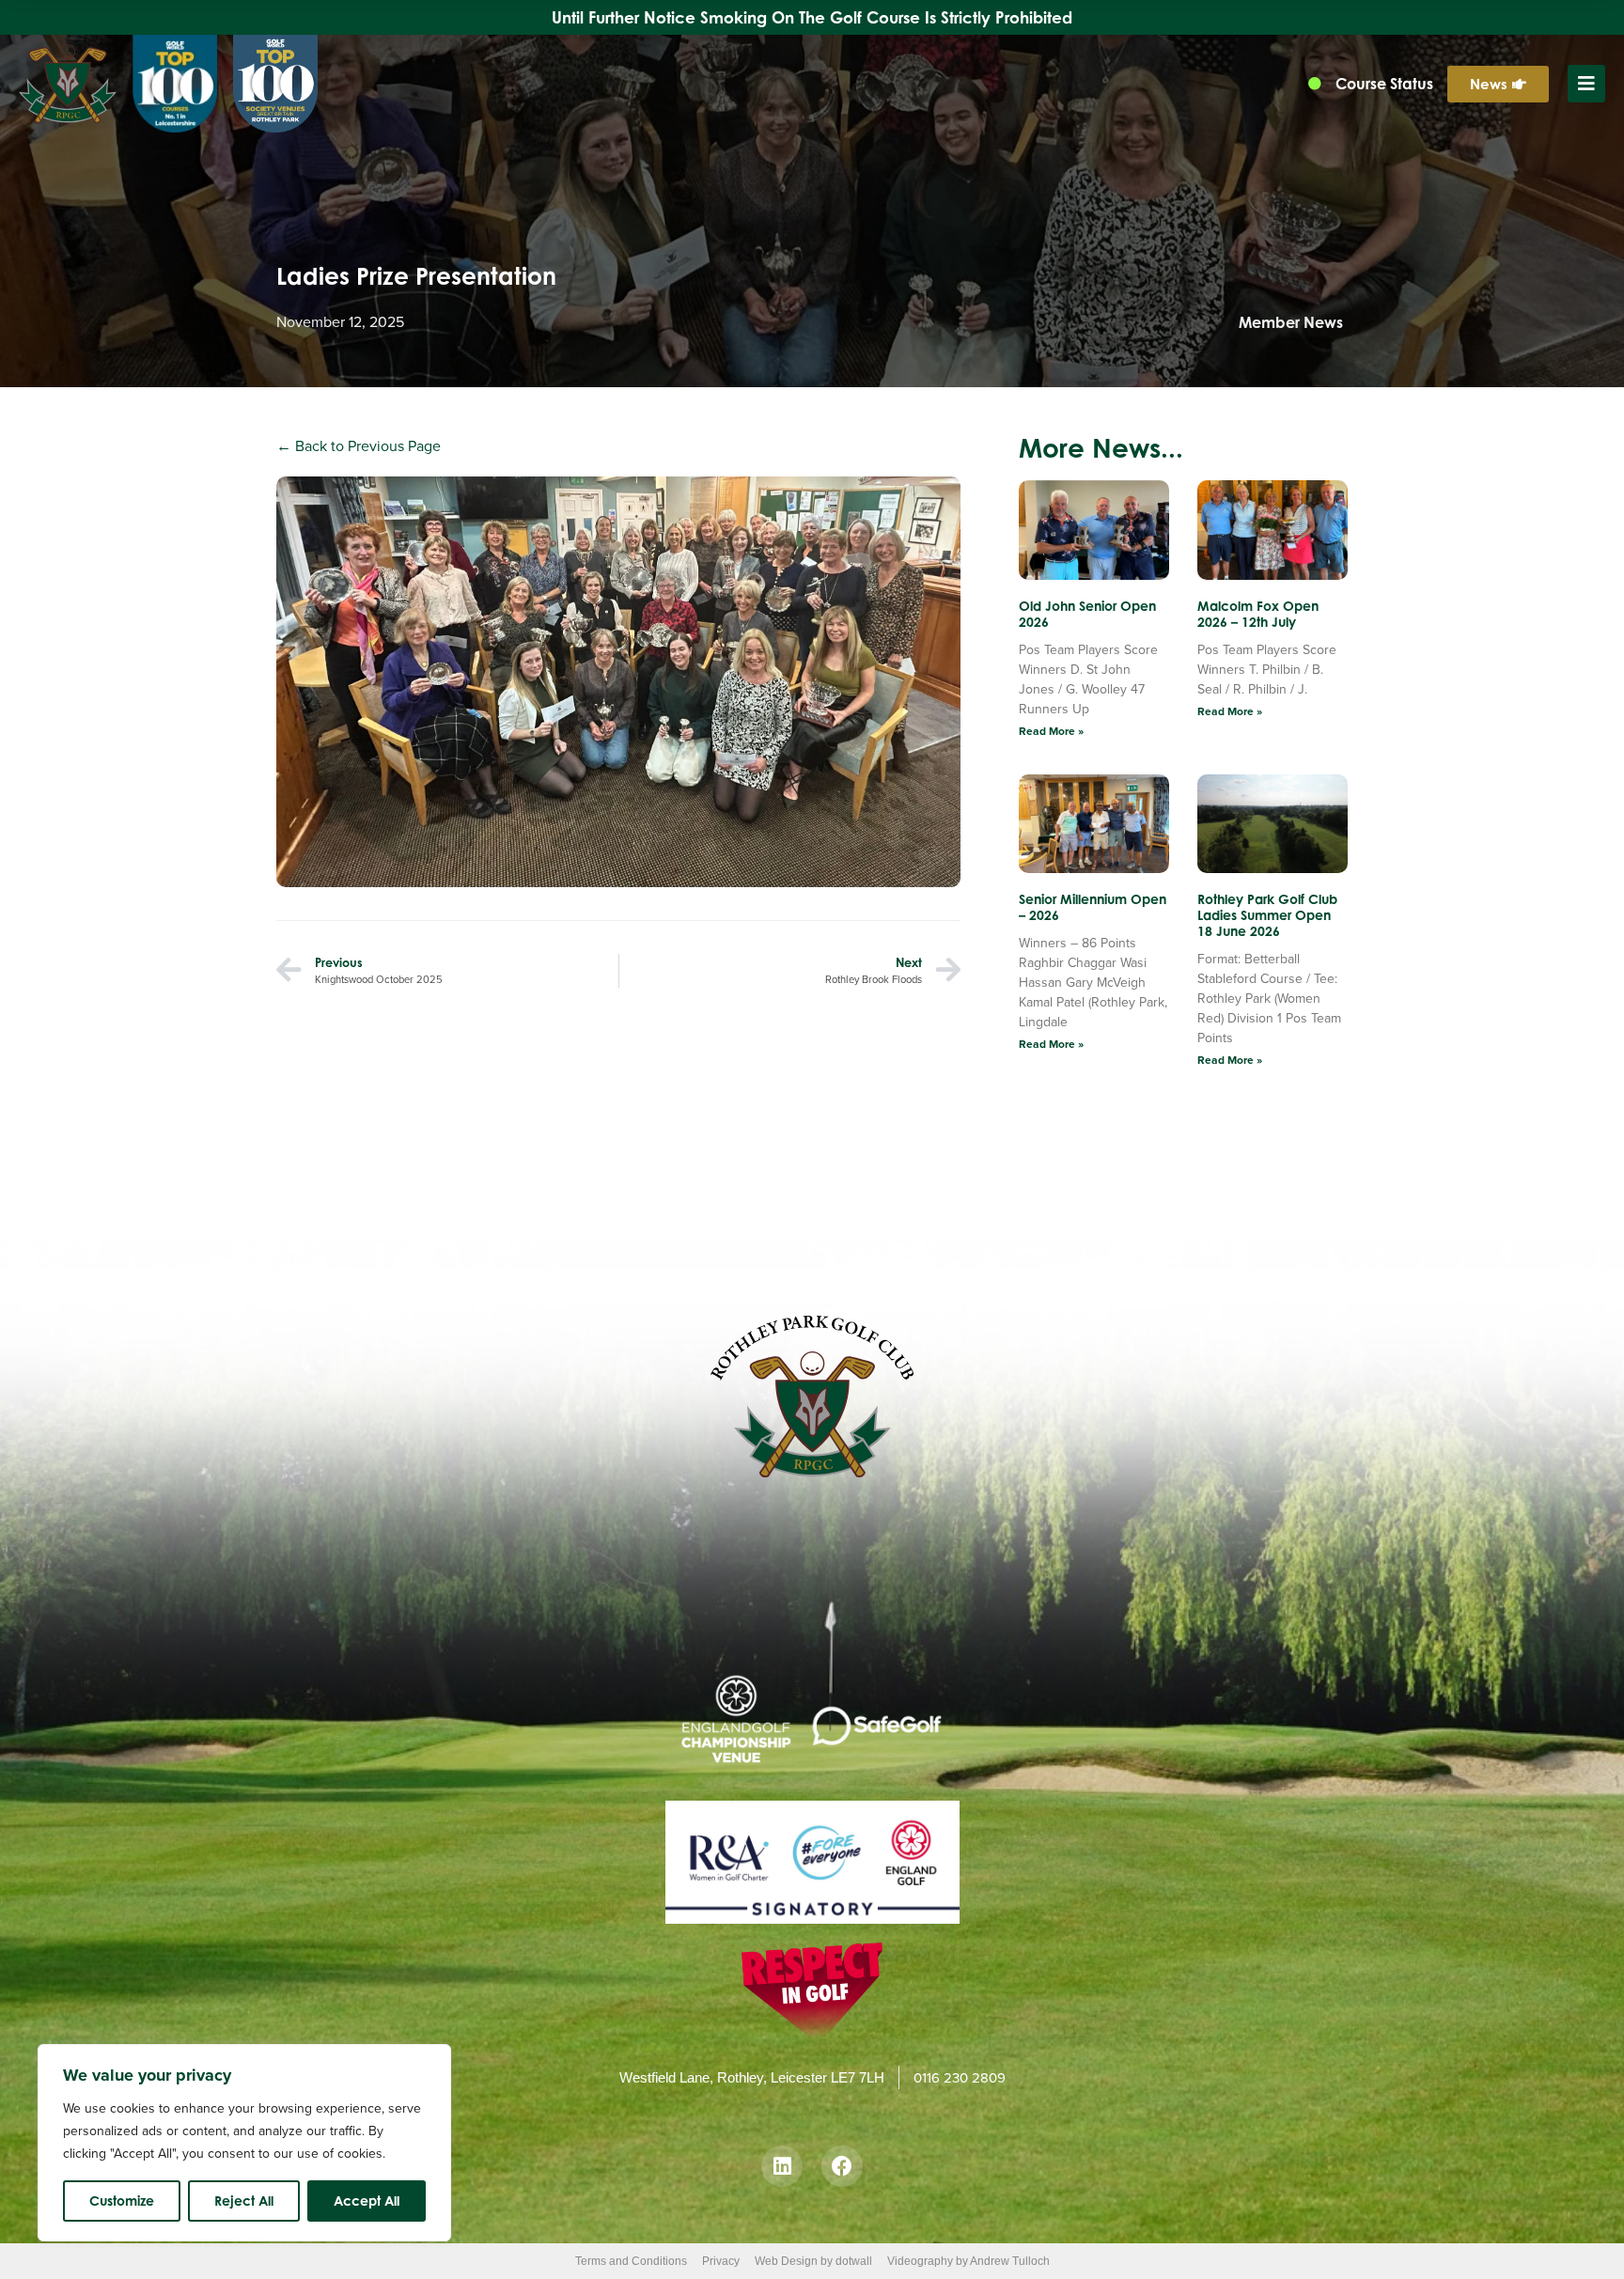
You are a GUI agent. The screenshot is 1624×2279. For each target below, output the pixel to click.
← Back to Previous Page (359, 446)
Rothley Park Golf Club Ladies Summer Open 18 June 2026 (1267, 915)
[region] (244, 2143)
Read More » (1051, 731)
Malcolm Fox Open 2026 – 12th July (1258, 614)
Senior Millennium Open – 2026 (1093, 907)
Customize (122, 2201)
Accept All (367, 2201)
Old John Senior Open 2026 (1087, 614)
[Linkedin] (782, 2166)
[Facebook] (842, 2166)
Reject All (244, 2201)
